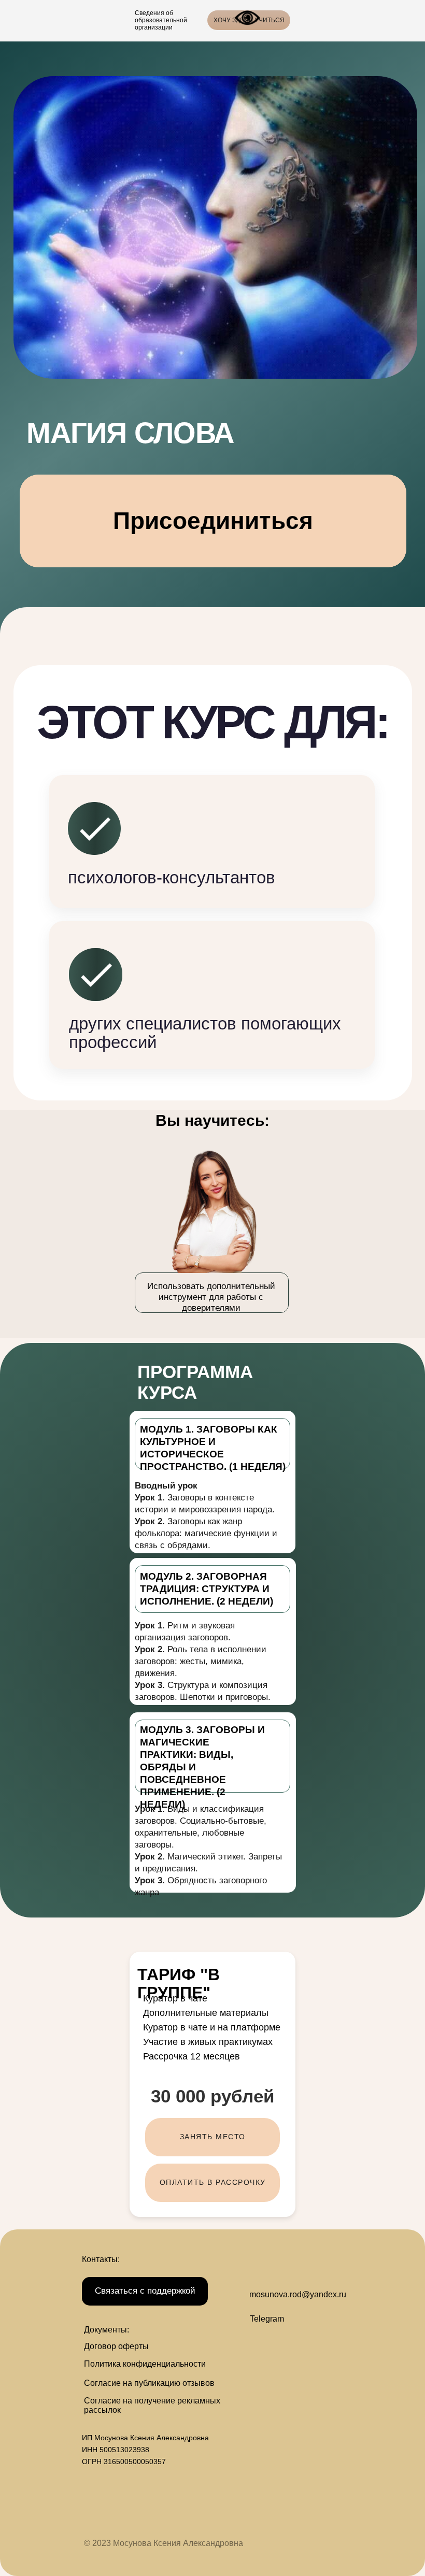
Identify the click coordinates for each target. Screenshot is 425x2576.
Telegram (267, 2319)
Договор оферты (116, 2346)
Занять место (213, 2137)
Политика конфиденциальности (145, 2364)
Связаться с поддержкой (145, 2291)
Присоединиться (213, 521)
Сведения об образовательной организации (161, 20)
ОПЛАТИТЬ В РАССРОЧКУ (213, 2182)
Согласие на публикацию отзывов (149, 2383)
